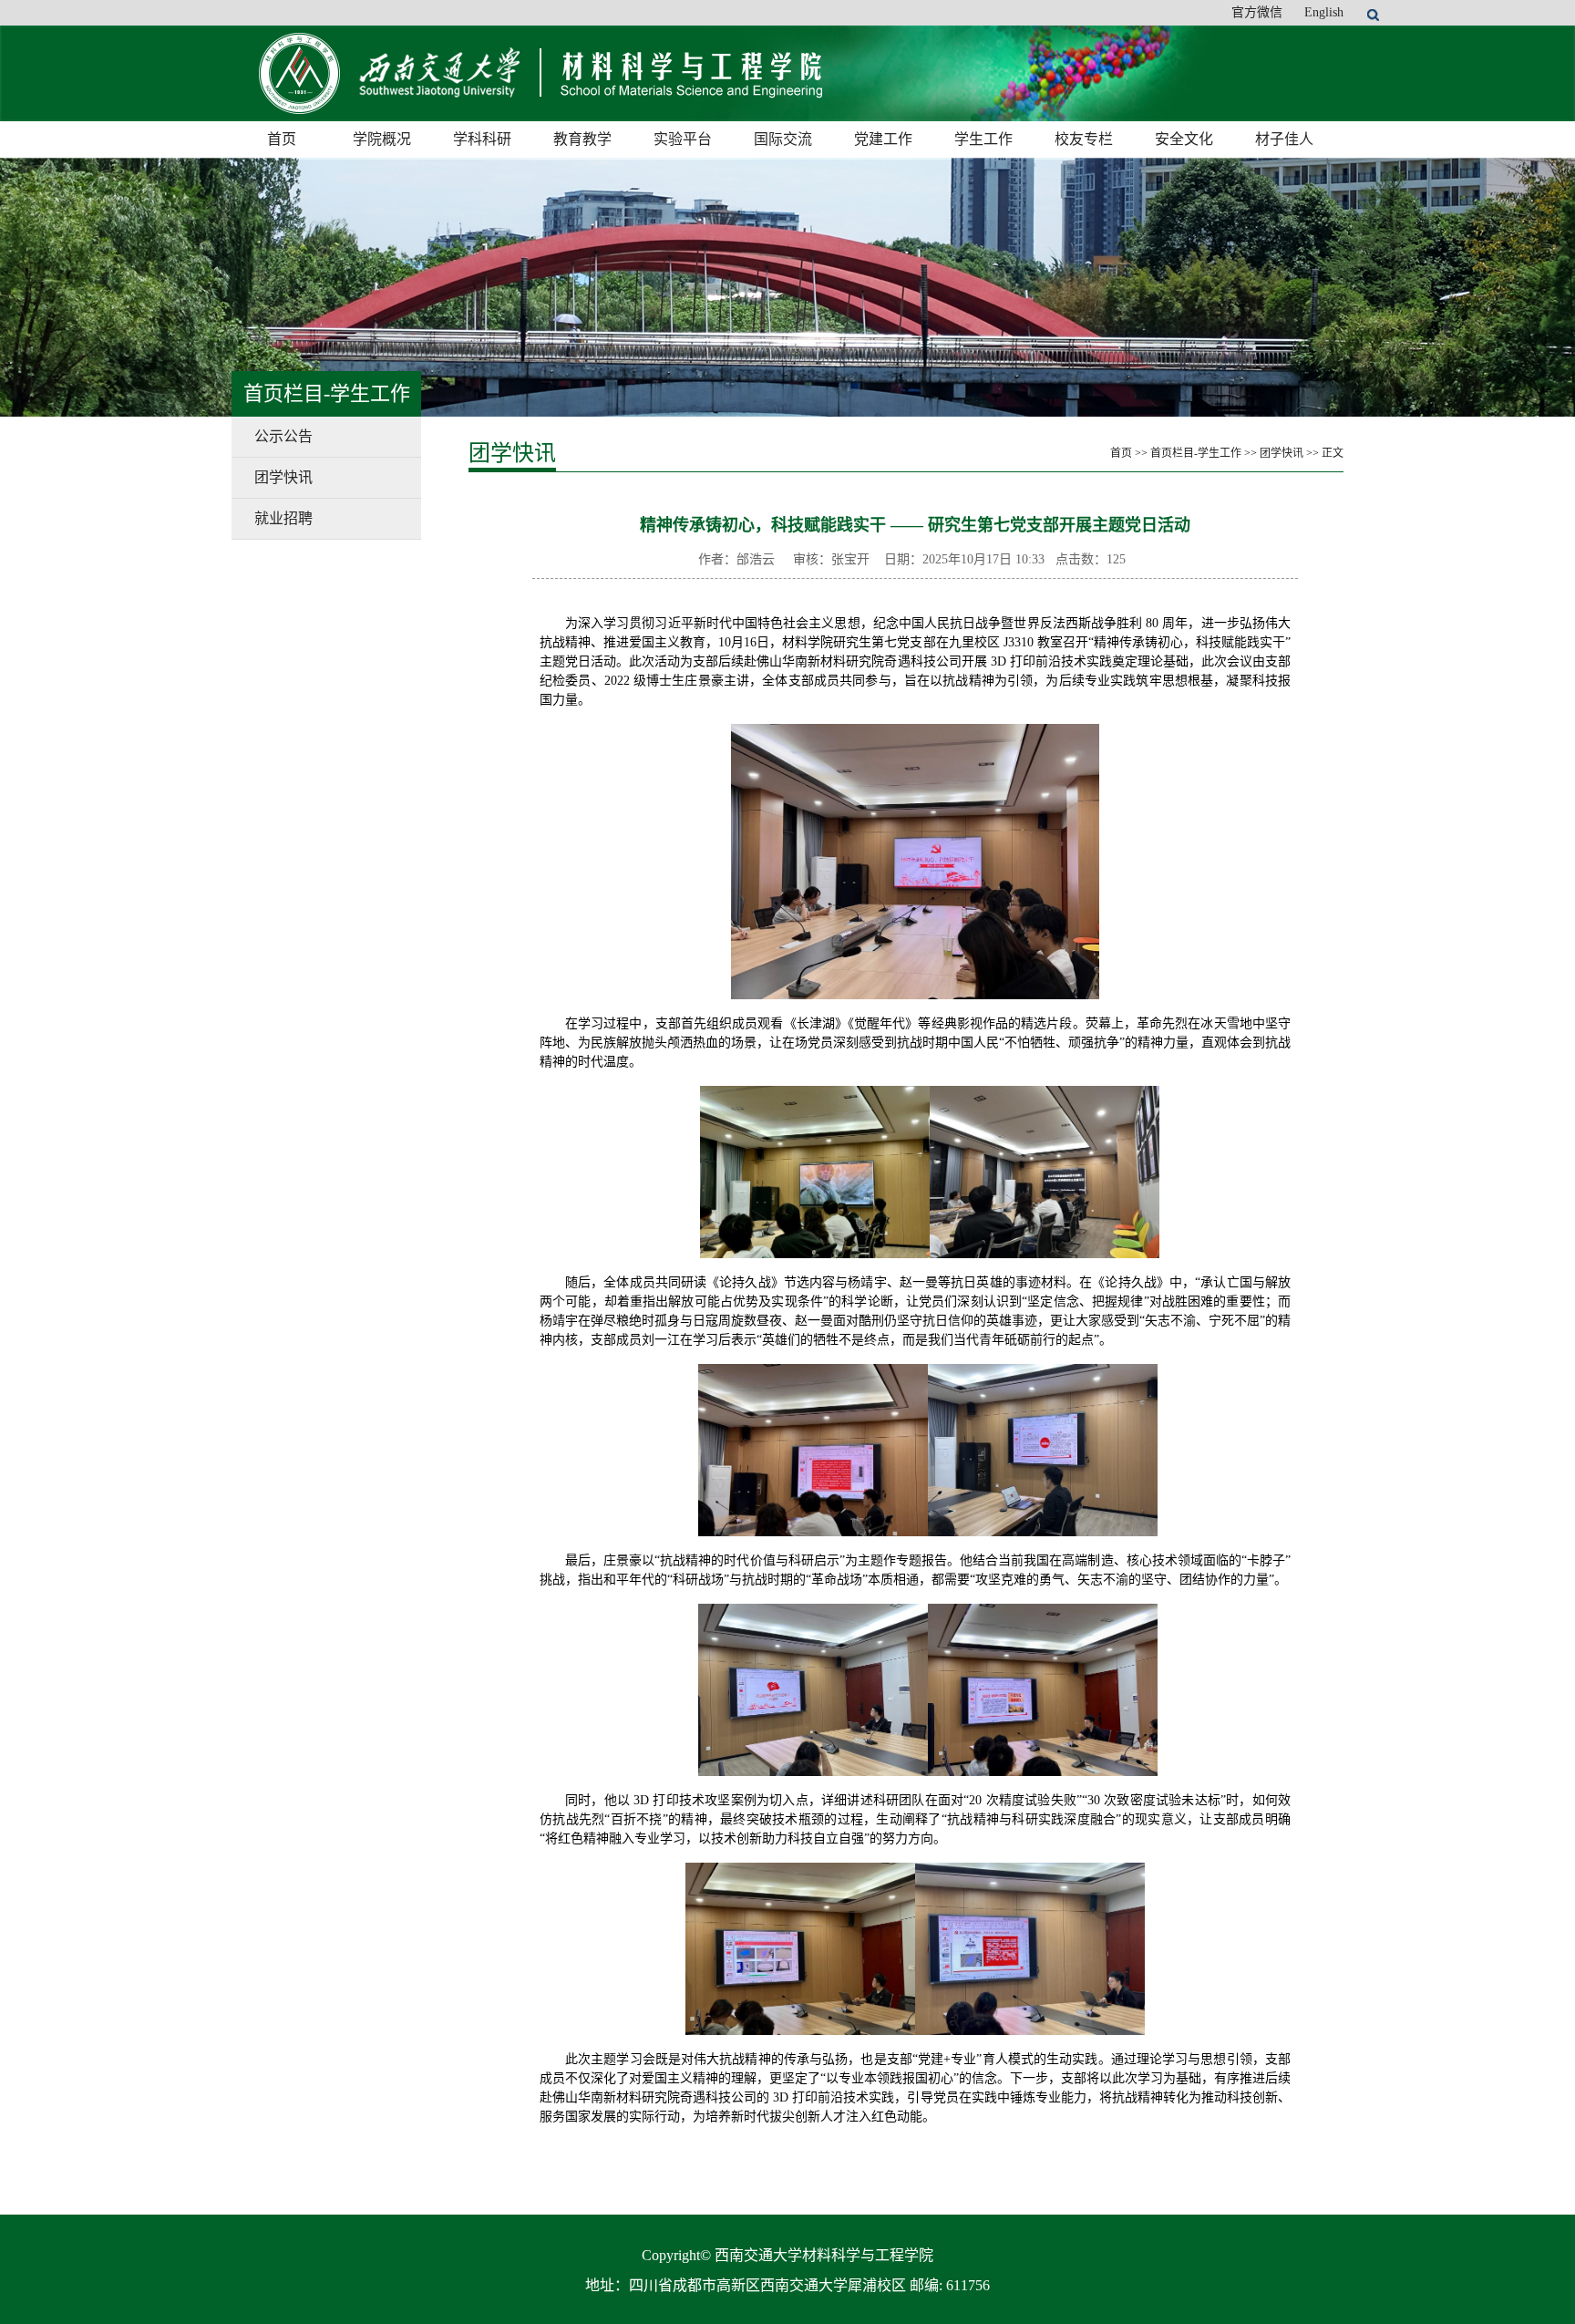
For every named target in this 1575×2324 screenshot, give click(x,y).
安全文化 (1184, 139)
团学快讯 (283, 477)
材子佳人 (1284, 139)
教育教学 (582, 139)
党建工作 (883, 139)
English (1324, 12)
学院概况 (382, 139)
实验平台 (683, 139)
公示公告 (283, 436)
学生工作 (983, 139)
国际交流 (783, 139)
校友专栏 (1084, 139)
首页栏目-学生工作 (1196, 453)
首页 (282, 139)
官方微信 (1257, 12)
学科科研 (482, 139)
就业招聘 (283, 518)
